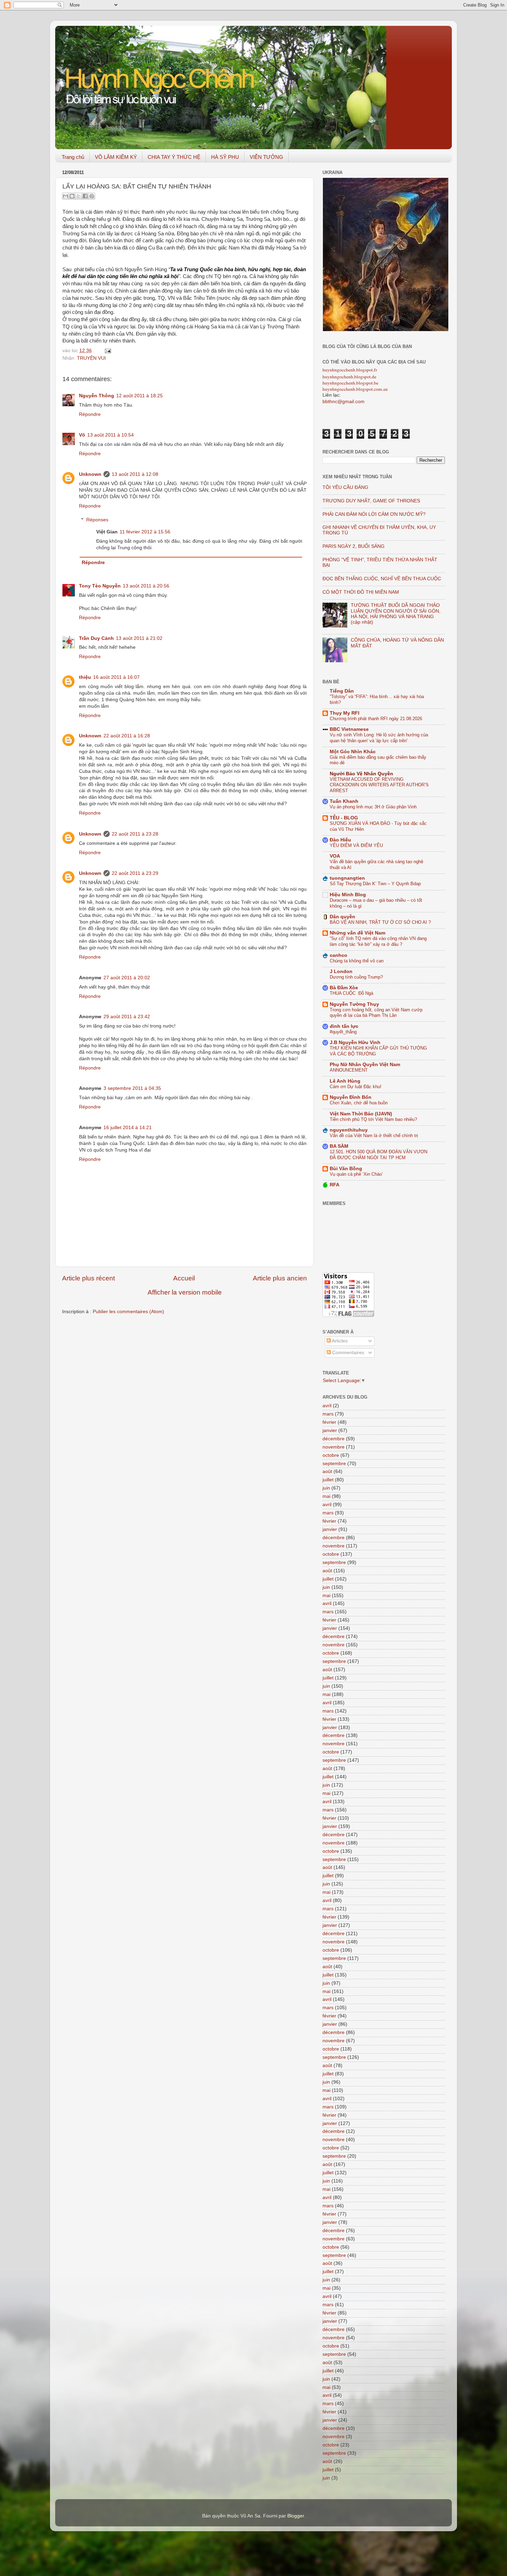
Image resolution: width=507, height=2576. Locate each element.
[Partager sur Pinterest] (92, 196)
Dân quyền (342, 917)
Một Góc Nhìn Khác (353, 752)
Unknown (90, 474)
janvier (330, 1430)
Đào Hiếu (340, 840)
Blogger (296, 2516)
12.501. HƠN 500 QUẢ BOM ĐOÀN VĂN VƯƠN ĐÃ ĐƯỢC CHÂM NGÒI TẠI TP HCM (379, 1155)
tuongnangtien (347, 878)
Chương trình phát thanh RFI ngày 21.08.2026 (376, 719)
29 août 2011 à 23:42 (127, 1017)
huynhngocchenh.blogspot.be (350, 383)
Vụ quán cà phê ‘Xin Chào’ (356, 1174)
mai (326, 1496)
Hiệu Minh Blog (348, 895)
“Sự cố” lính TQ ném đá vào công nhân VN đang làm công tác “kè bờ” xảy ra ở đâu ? (378, 941)
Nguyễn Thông (97, 396)
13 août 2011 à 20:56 (146, 586)
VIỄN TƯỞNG (266, 157)
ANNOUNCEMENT (349, 1070)
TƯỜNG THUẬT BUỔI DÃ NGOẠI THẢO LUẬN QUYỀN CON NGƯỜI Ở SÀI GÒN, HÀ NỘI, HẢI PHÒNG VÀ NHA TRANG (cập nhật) (396, 614)
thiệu (85, 677)
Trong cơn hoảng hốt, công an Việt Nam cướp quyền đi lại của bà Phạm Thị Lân (376, 1013)
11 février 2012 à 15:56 (145, 532)
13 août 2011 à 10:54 (111, 435)
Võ (82, 435)
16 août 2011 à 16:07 (116, 677)
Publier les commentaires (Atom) (128, 1312)
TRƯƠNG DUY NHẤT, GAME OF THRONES (371, 501)
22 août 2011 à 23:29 (135, 873)
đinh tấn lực (344, 1026)
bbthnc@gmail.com (344, 402)
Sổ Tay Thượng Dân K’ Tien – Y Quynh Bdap (375, 884)
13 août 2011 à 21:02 (139, 638)
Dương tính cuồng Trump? (356, 977)
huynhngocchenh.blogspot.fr (350, 370)
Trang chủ (73, 157)
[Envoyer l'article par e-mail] (107, 351)
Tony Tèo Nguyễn (100, 586)
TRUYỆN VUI (91, 358)
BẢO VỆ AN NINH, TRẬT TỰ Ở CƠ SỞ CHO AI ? (380, 922)
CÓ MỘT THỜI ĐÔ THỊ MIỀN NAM (361, 592)
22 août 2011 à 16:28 (127, 736)
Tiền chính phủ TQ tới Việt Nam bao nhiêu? (373, 1119)
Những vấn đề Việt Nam (357, 933)
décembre (334, 1439)
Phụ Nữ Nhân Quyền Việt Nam (365, 1065)
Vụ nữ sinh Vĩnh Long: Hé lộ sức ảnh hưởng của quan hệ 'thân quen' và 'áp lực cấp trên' (379, 738)
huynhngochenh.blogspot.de (349, 377)
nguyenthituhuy (349, 1130)
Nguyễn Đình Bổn (351, 1097)
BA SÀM (339, 1146)
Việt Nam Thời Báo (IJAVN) (361, 1114)
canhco (339, 955)
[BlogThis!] (72, 196)
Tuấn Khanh (344, 801)
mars (328, 1414)
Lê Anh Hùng (345, 1081)
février (329, 1422)
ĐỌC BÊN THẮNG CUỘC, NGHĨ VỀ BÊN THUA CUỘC (382, 579)
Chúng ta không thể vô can (357, 961)
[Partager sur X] (79, 196)
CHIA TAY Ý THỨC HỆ (174, 157)
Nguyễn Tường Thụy (354, 1004)
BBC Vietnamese (349, 729)
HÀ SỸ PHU (225, 157)
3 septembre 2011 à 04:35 (132, 1088)
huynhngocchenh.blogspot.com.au (355, 389)
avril (327, 1406)
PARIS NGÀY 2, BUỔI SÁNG (354, 546)
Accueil (184, 1278)
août (327, 1471)
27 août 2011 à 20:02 (127, 978)
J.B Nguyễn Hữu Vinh (355, 1042)
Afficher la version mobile (185, 1292)
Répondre (90, 414)
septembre (334, 1464)
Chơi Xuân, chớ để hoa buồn (359, 1103)
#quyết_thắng (343, 1032)
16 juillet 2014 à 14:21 (128, 1128)
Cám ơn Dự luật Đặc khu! (356, 1087)
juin (326, 1488)
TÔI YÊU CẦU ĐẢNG (345, 487)
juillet (328, 1480)
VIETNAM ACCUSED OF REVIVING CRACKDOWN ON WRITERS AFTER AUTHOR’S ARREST (379, 785)
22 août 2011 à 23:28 (135, 834)
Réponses (97, 520)
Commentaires (347, 1353)
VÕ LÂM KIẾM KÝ (116, 157)
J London (341, 972)
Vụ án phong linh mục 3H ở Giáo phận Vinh (373, 807)
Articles (339, 1341)
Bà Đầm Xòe (344, 988)
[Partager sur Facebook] (85, 196)
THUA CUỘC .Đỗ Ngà (351, 993)
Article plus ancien (280, 1278)
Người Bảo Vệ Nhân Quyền (361, 774)
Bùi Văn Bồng (346, 1169)
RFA (335, 1185)
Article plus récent (88, 1278)
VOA (335, 856)
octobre (331, 1455)
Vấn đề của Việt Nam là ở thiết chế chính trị (374, 1136)
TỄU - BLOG (344, 818)
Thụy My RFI (345, 713)
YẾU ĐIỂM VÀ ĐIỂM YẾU (356, 845)
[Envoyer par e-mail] (66, 196)
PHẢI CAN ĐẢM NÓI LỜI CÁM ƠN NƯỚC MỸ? (374, 514)
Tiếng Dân (342, 691)
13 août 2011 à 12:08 (135, 474)
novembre (334, 1447)
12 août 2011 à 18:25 (140, 396)
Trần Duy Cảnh (96, 638)
